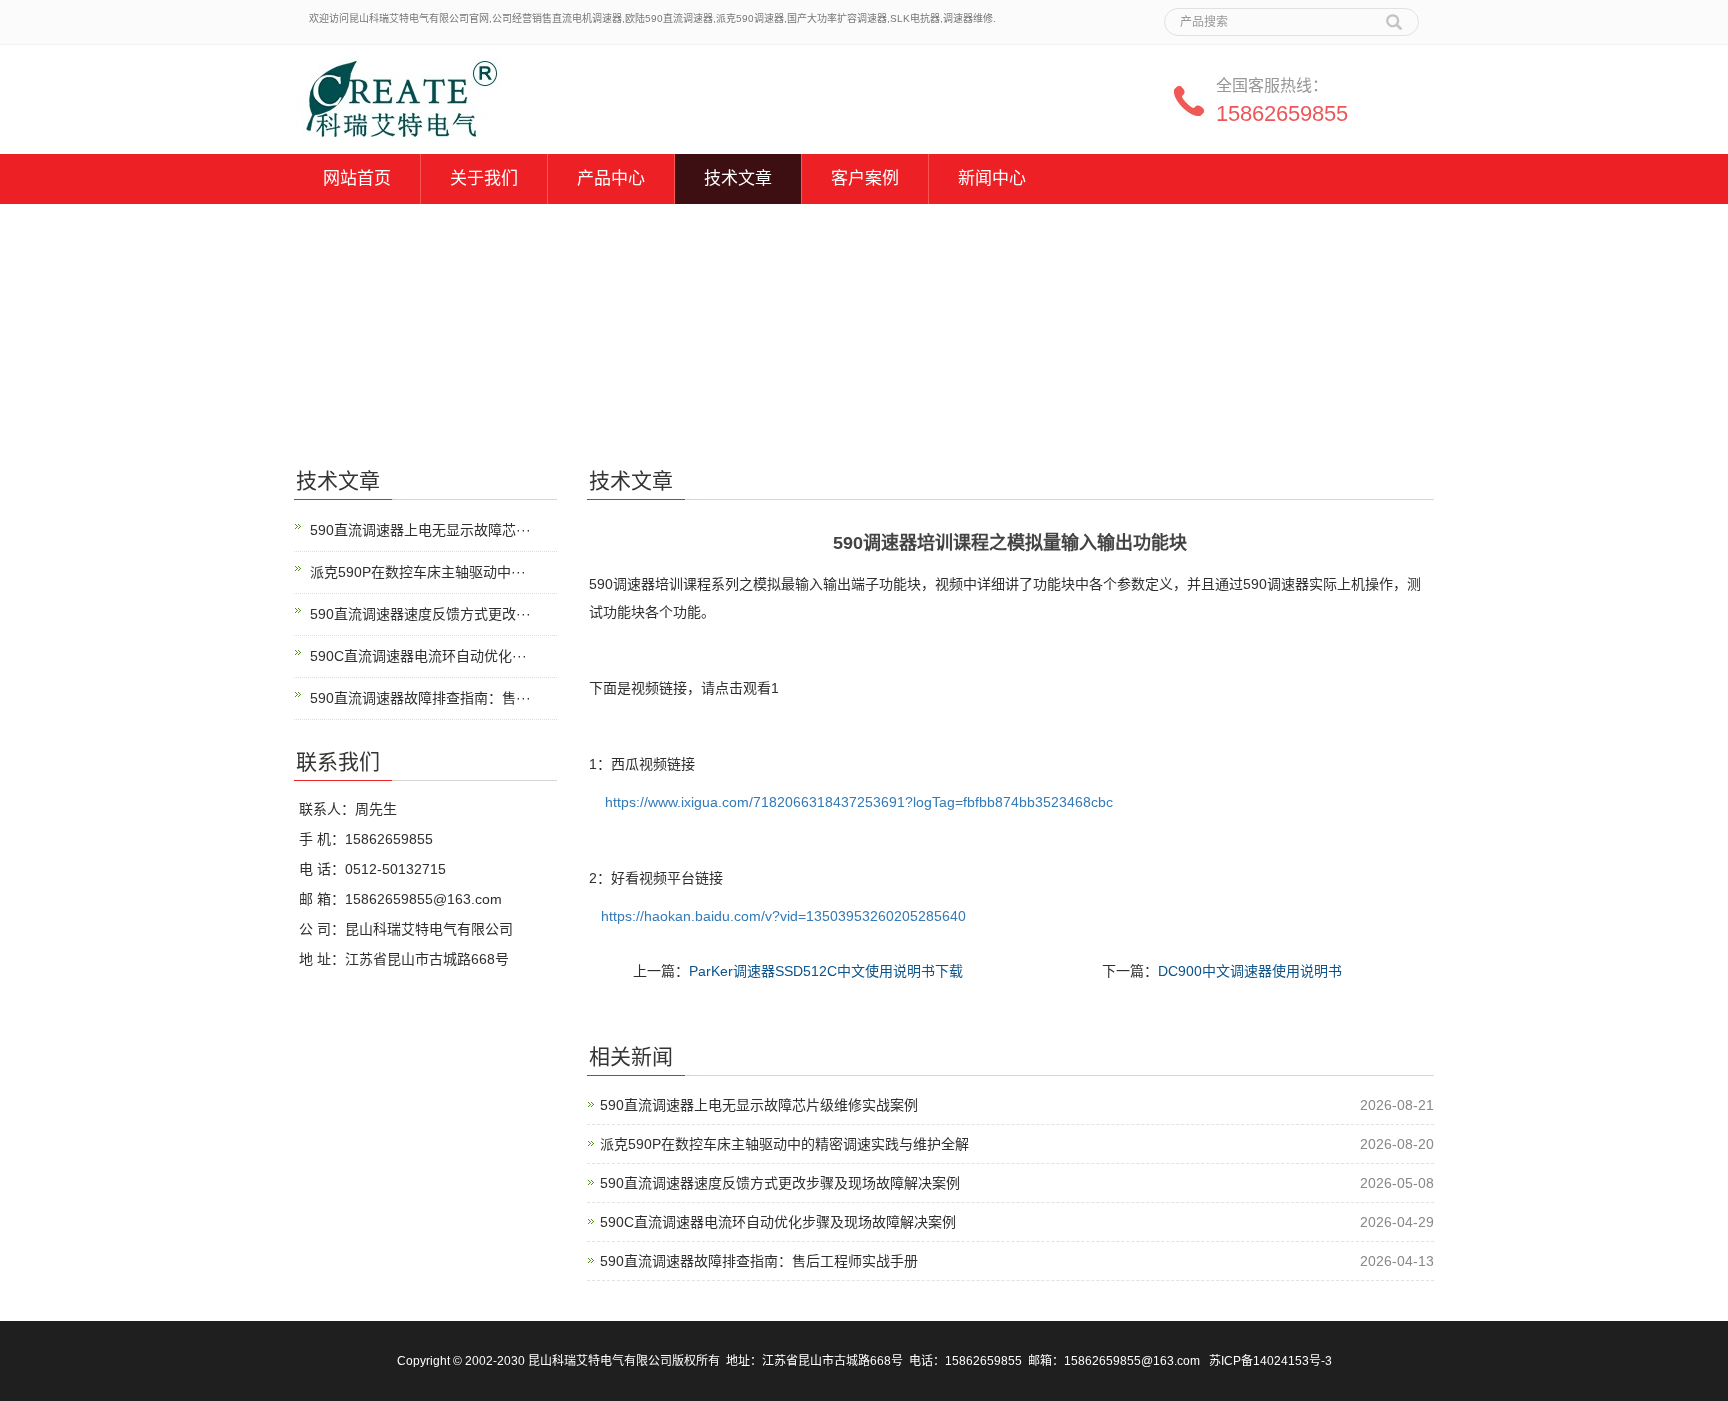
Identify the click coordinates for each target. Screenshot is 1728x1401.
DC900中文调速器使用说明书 (1250, 971)
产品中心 (611, 178)
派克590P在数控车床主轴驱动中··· (418, 572)
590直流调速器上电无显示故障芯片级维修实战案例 (759, 1105)
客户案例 (865, 178)
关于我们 (484, 178)
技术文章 (738, 178)
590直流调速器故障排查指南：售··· (420, 698)
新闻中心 (992, 178)
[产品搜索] (1394, 15)
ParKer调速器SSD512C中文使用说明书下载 (826, 971)
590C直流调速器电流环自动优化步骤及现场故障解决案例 (778, 1222)
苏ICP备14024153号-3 (1270, 1361)
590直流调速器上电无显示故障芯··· (420, 530)
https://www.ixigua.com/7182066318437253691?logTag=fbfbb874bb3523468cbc (859, 802)
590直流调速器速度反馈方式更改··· (420, 614)
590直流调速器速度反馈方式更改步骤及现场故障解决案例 (780, 1183)
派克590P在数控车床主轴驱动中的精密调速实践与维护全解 (784, 1144)
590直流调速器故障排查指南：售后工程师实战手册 (759, 1261)
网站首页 (357, 178)
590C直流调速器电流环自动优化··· (418, 656)
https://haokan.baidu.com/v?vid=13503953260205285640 (783, 916)
